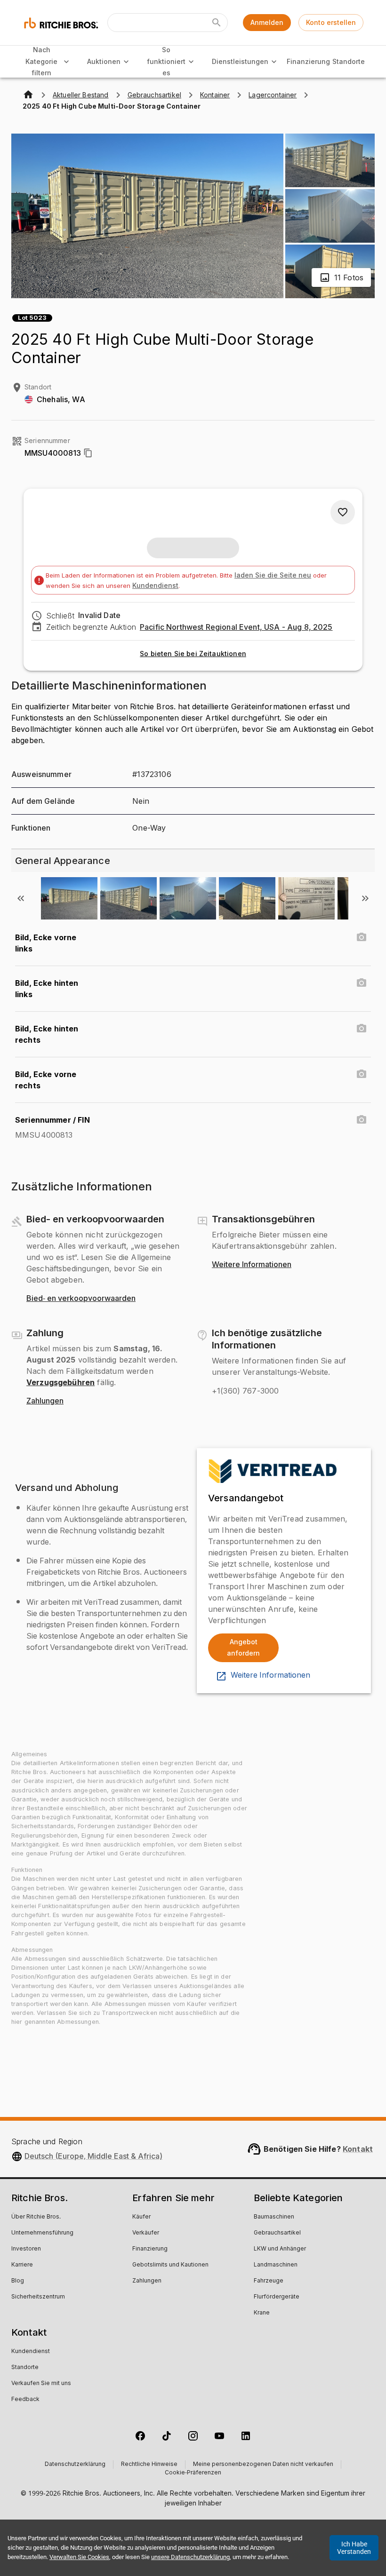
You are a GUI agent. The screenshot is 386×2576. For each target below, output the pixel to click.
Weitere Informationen (252, 1265)
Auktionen (104, 61)
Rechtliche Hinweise (149, 2465)
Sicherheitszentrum (38, 2297)
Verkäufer (146, 2233)
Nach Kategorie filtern (41, 61)
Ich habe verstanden (354, 2548)
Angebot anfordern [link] (243, 1648)
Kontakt (358, 2149)
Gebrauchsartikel (277, 2233)
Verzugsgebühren (60, 1382)
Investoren (26, 2249)
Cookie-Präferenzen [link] (193, 2473)
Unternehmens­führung (42, 2233)
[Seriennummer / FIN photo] (362, 1120)
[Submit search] (217, 23)
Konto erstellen (331, 22)
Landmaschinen (276, 2265)
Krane (262, 2313)
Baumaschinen (274, 2217)
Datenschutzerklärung (75, 2465)
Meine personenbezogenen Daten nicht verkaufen (263, 2465)
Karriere (22, 2265)
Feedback (25, 2400)
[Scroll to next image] (365, 898)
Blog (18, 2281)
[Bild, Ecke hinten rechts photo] (362, 1029)
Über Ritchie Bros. (36, 2217)
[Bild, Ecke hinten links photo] (362, 983)
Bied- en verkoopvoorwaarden (81, 1299)
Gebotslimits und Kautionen (170, 2265)
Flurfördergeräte (277, 2297)
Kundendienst (155, 585)
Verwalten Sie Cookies (79, 2557)
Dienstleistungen (240, 61)
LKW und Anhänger (280, 2249)
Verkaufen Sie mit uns (41, 2384)
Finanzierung (308, 61)
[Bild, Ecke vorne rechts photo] (362, 1074)
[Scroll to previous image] (21, 898)
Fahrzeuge (269, 2281)
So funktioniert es (166, 61)
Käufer (141, 2217)
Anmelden (267, 22)
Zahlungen (45, 1401)
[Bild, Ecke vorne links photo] (362, 937)
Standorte (348, 61)
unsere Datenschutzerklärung (190, 2557)
